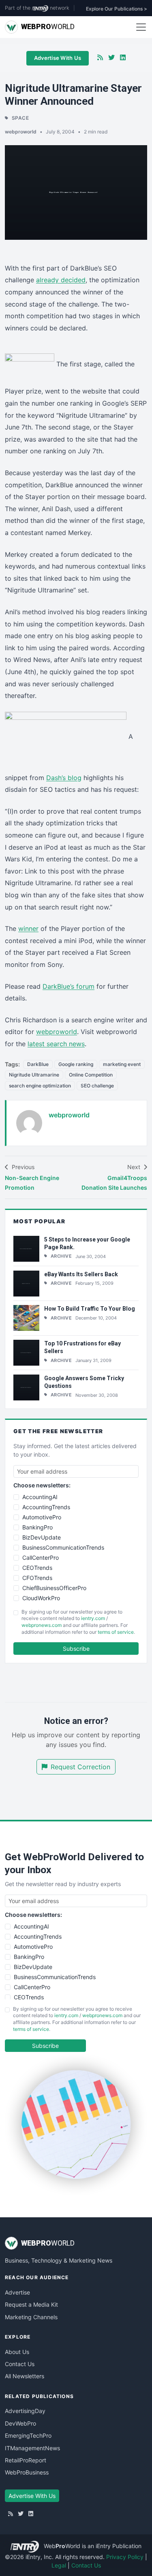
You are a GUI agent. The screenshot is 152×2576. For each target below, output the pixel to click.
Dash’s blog (64, 778)
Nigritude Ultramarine (34, 1075)
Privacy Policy (125, 2557)
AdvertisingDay (25, 2411)
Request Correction (80, 1767)
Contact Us (20, 2364)
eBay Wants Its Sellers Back (81, 1274)
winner (28, 928)
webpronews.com (42, 1625)
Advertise (17, 2292)
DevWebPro (20, 2423)
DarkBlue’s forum (69, 986)
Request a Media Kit (31, 2304)
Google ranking (76, 1064)
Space (20, 118)
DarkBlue (38, 1064)
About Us (17, 2352)
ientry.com (93, 1618)
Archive (61, 1256)
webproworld (21, 132)
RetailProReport (26, 2460)
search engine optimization (40, 1086)
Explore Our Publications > (117, 9)
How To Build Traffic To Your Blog (90, 1309)
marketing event (122, 1064)
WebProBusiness (27, 2472)
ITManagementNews (32, 2448)
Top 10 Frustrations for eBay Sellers (82, 1347)
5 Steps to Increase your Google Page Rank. (87, 1243)
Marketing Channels (31, 2317)
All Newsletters (25, 2376)
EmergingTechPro (28, 2435)
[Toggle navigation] (141, 27)
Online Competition (91, 1075)
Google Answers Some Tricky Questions (84, 1382)
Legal (59, 2565)
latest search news (56, 1044)
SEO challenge (97, 1086)
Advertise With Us (58, 58)
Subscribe (76, 1649)
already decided (61, 280)
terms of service (116, 1632)
